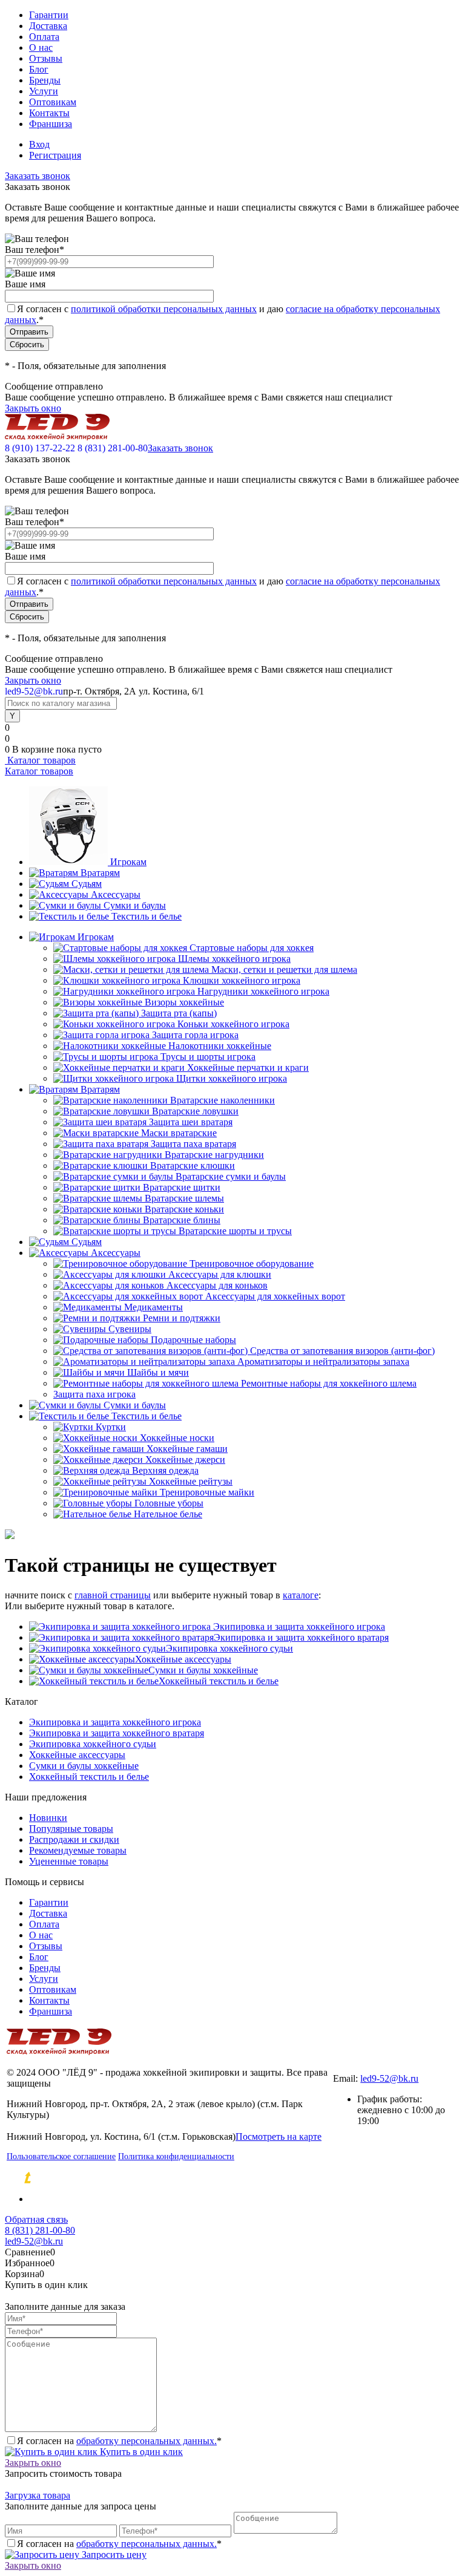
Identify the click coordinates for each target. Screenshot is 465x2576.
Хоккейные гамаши (187, 1449)
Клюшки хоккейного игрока (242, 980)
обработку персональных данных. (147, 2441)
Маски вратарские (179, 1133)
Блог (39, 69)
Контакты (49, 113)
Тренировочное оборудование (252, 1263)
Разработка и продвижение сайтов (130, 2178)
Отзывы (46, 58)
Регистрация (55, 155)
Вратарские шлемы (184, 1198)
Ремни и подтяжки (182, 1318)
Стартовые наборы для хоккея (252, 948)
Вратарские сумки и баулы (231, 1176)
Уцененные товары (69, 1861)
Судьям (87, 884)
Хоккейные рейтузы (191, 1481)
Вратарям (100, 873)
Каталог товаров (40, 760)
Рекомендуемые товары (78, 1850)
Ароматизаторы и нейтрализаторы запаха (323, 1362)
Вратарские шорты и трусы (235, 1231)
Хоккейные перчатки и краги (248, 1067)
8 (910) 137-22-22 (40, 448)
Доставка (48, 26)
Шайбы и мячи (158, 1372)
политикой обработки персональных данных (164, 309)
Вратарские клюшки (193, 1165)
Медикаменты (153, 1307)
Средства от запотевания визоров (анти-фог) (342, 1351)
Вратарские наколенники (223, 1100)
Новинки (48, 1818)
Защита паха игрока (94, 1394)
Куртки (111, 1427)
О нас (41, 47)
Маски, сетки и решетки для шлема (284, 969)
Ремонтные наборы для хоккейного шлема (329, 1383)
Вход (39, 144)
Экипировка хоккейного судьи (229, 1648)
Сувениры (130, 1329)
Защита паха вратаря (193, 1144)
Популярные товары (71, 1829)
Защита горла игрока (195, 1035)
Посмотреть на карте (279, 2136)
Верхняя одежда (165, 1470)
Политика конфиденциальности (176, 2156)
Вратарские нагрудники (214, 1155)
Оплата (44, 37)
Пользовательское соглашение (61, 2156)
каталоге (301, 1595)
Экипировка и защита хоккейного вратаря (301, 1637)
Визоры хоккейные (184, 1002)
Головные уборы (169, 1503)
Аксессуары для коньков (217, 1285)
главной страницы (113, 1595)
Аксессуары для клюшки (220, 1274)
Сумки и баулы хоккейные (203, 1670)
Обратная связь (36, 2219)
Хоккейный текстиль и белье (219, 1681)
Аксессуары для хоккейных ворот (275, 1296)
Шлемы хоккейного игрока (234, 959)
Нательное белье (168, 1514)
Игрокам (128, 862)
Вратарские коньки (184, 1209)
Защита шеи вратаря (191, 1122)
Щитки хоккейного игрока (232, 1078)
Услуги (44, 91)
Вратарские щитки (182, 1187)
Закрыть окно (33, 408)
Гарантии (49, 15)
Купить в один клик (140, 2452)
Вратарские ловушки (195, 1111)
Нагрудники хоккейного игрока (263, 991)
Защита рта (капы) (179, 1013)
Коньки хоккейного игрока (233, 1024)
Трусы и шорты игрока (208, 1057)
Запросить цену (113, 2555)
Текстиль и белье (147, 916)
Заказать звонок (38, 176)
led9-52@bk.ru (389, 2078)
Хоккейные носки (177, 1438)
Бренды (45, 80)
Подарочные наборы (193, 1340)
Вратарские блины (182, 1220)
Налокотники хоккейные (220, 1046)
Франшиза (51, 124)
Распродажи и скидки (74, 1839)
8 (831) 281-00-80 (113, 448)
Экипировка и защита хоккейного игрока (298, 1626)
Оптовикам (53, 102)
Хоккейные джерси (185, 1460)
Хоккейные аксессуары (183, 1659)
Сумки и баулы (135, 905)
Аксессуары (116, 894)
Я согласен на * (119, 2441)
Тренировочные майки (207, 1492)
